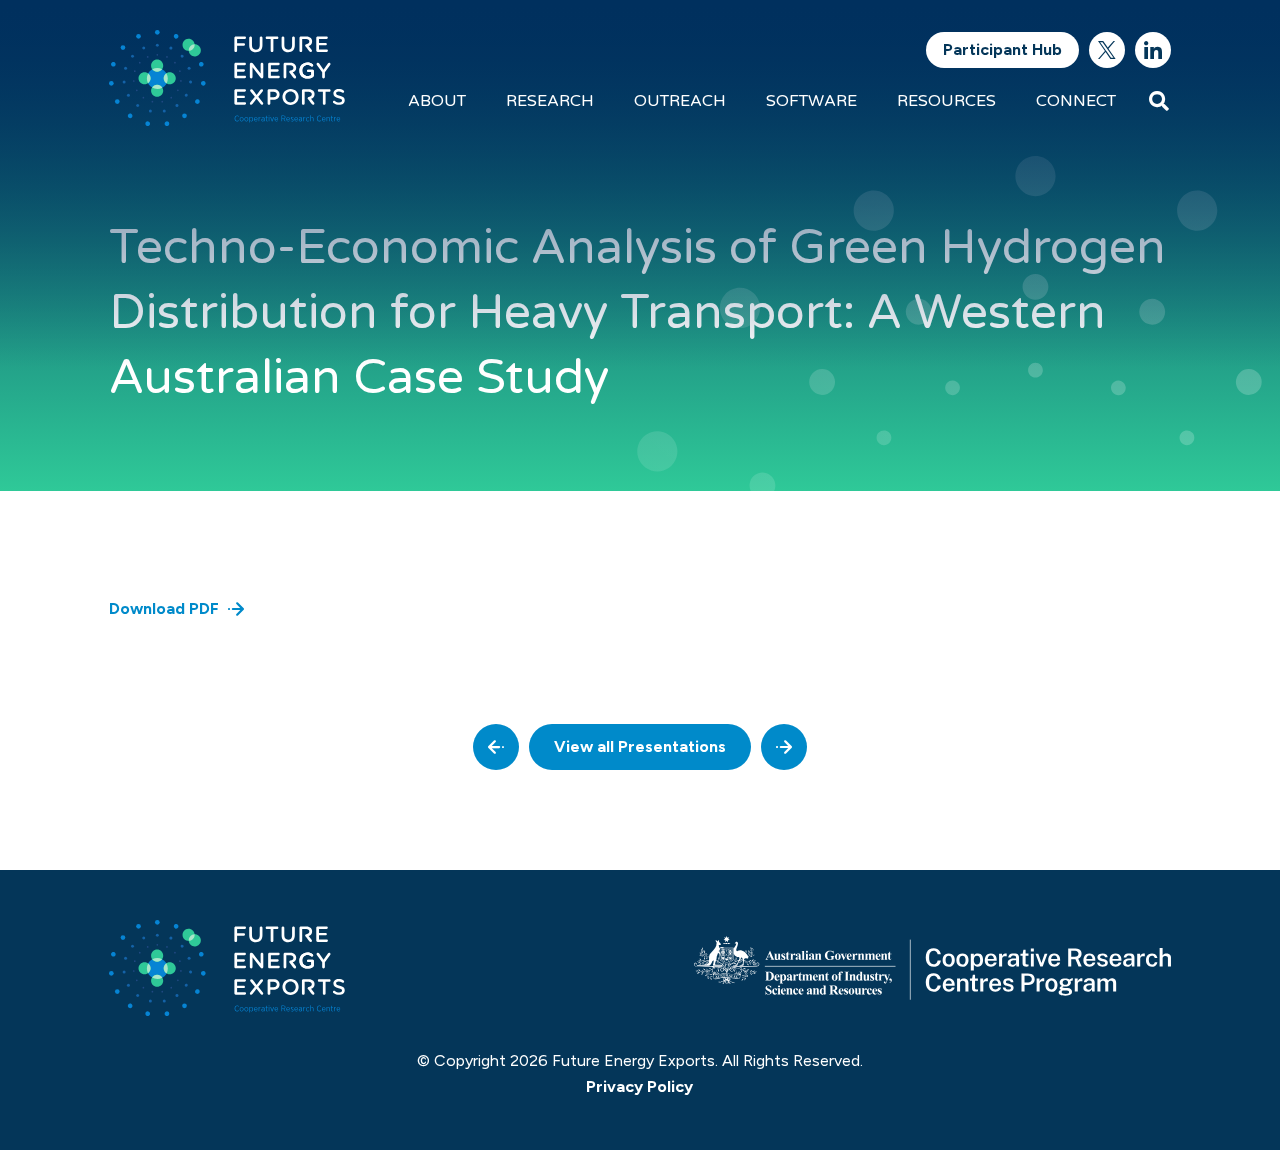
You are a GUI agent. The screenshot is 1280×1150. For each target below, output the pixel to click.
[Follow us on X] (1107, 50)
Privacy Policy (639, 1086)
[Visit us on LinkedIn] (1153, 50)
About (437, 101)
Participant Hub (1002, 49)
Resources (946, 101)
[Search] (1159, 101)
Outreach (680, 101)
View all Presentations (640, 746)
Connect (1076, 101)
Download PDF (164, 608)
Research (550, 101)
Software (811, 101)
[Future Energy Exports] (227, 78)
